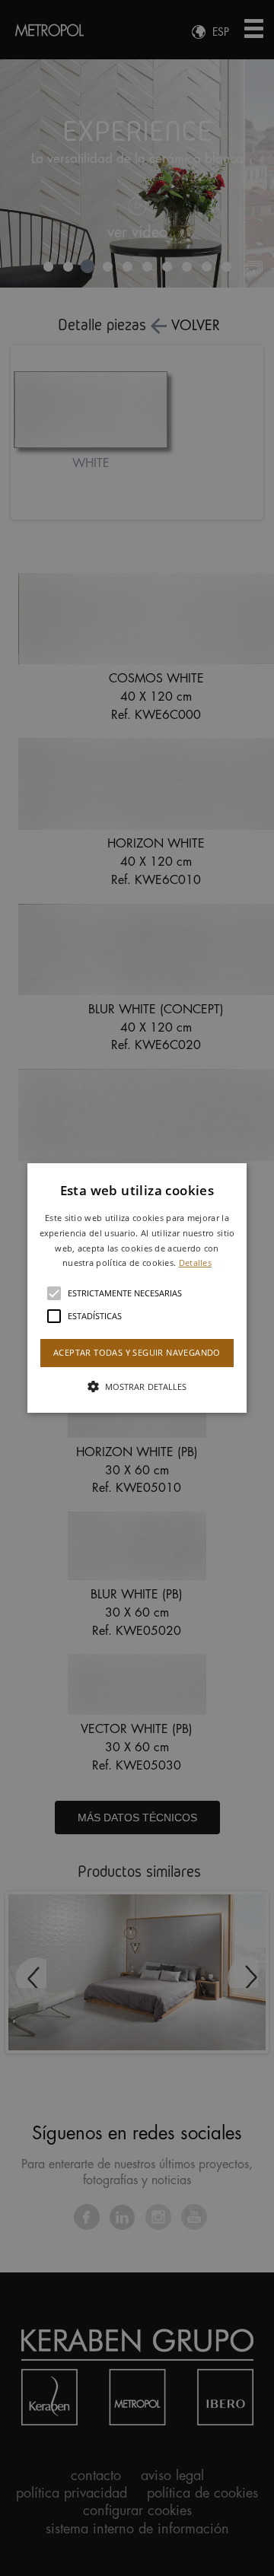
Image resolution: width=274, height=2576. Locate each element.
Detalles (195, 1263)
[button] (137, 1288)
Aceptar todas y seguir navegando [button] (137, 1352)
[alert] (137, 1288)
